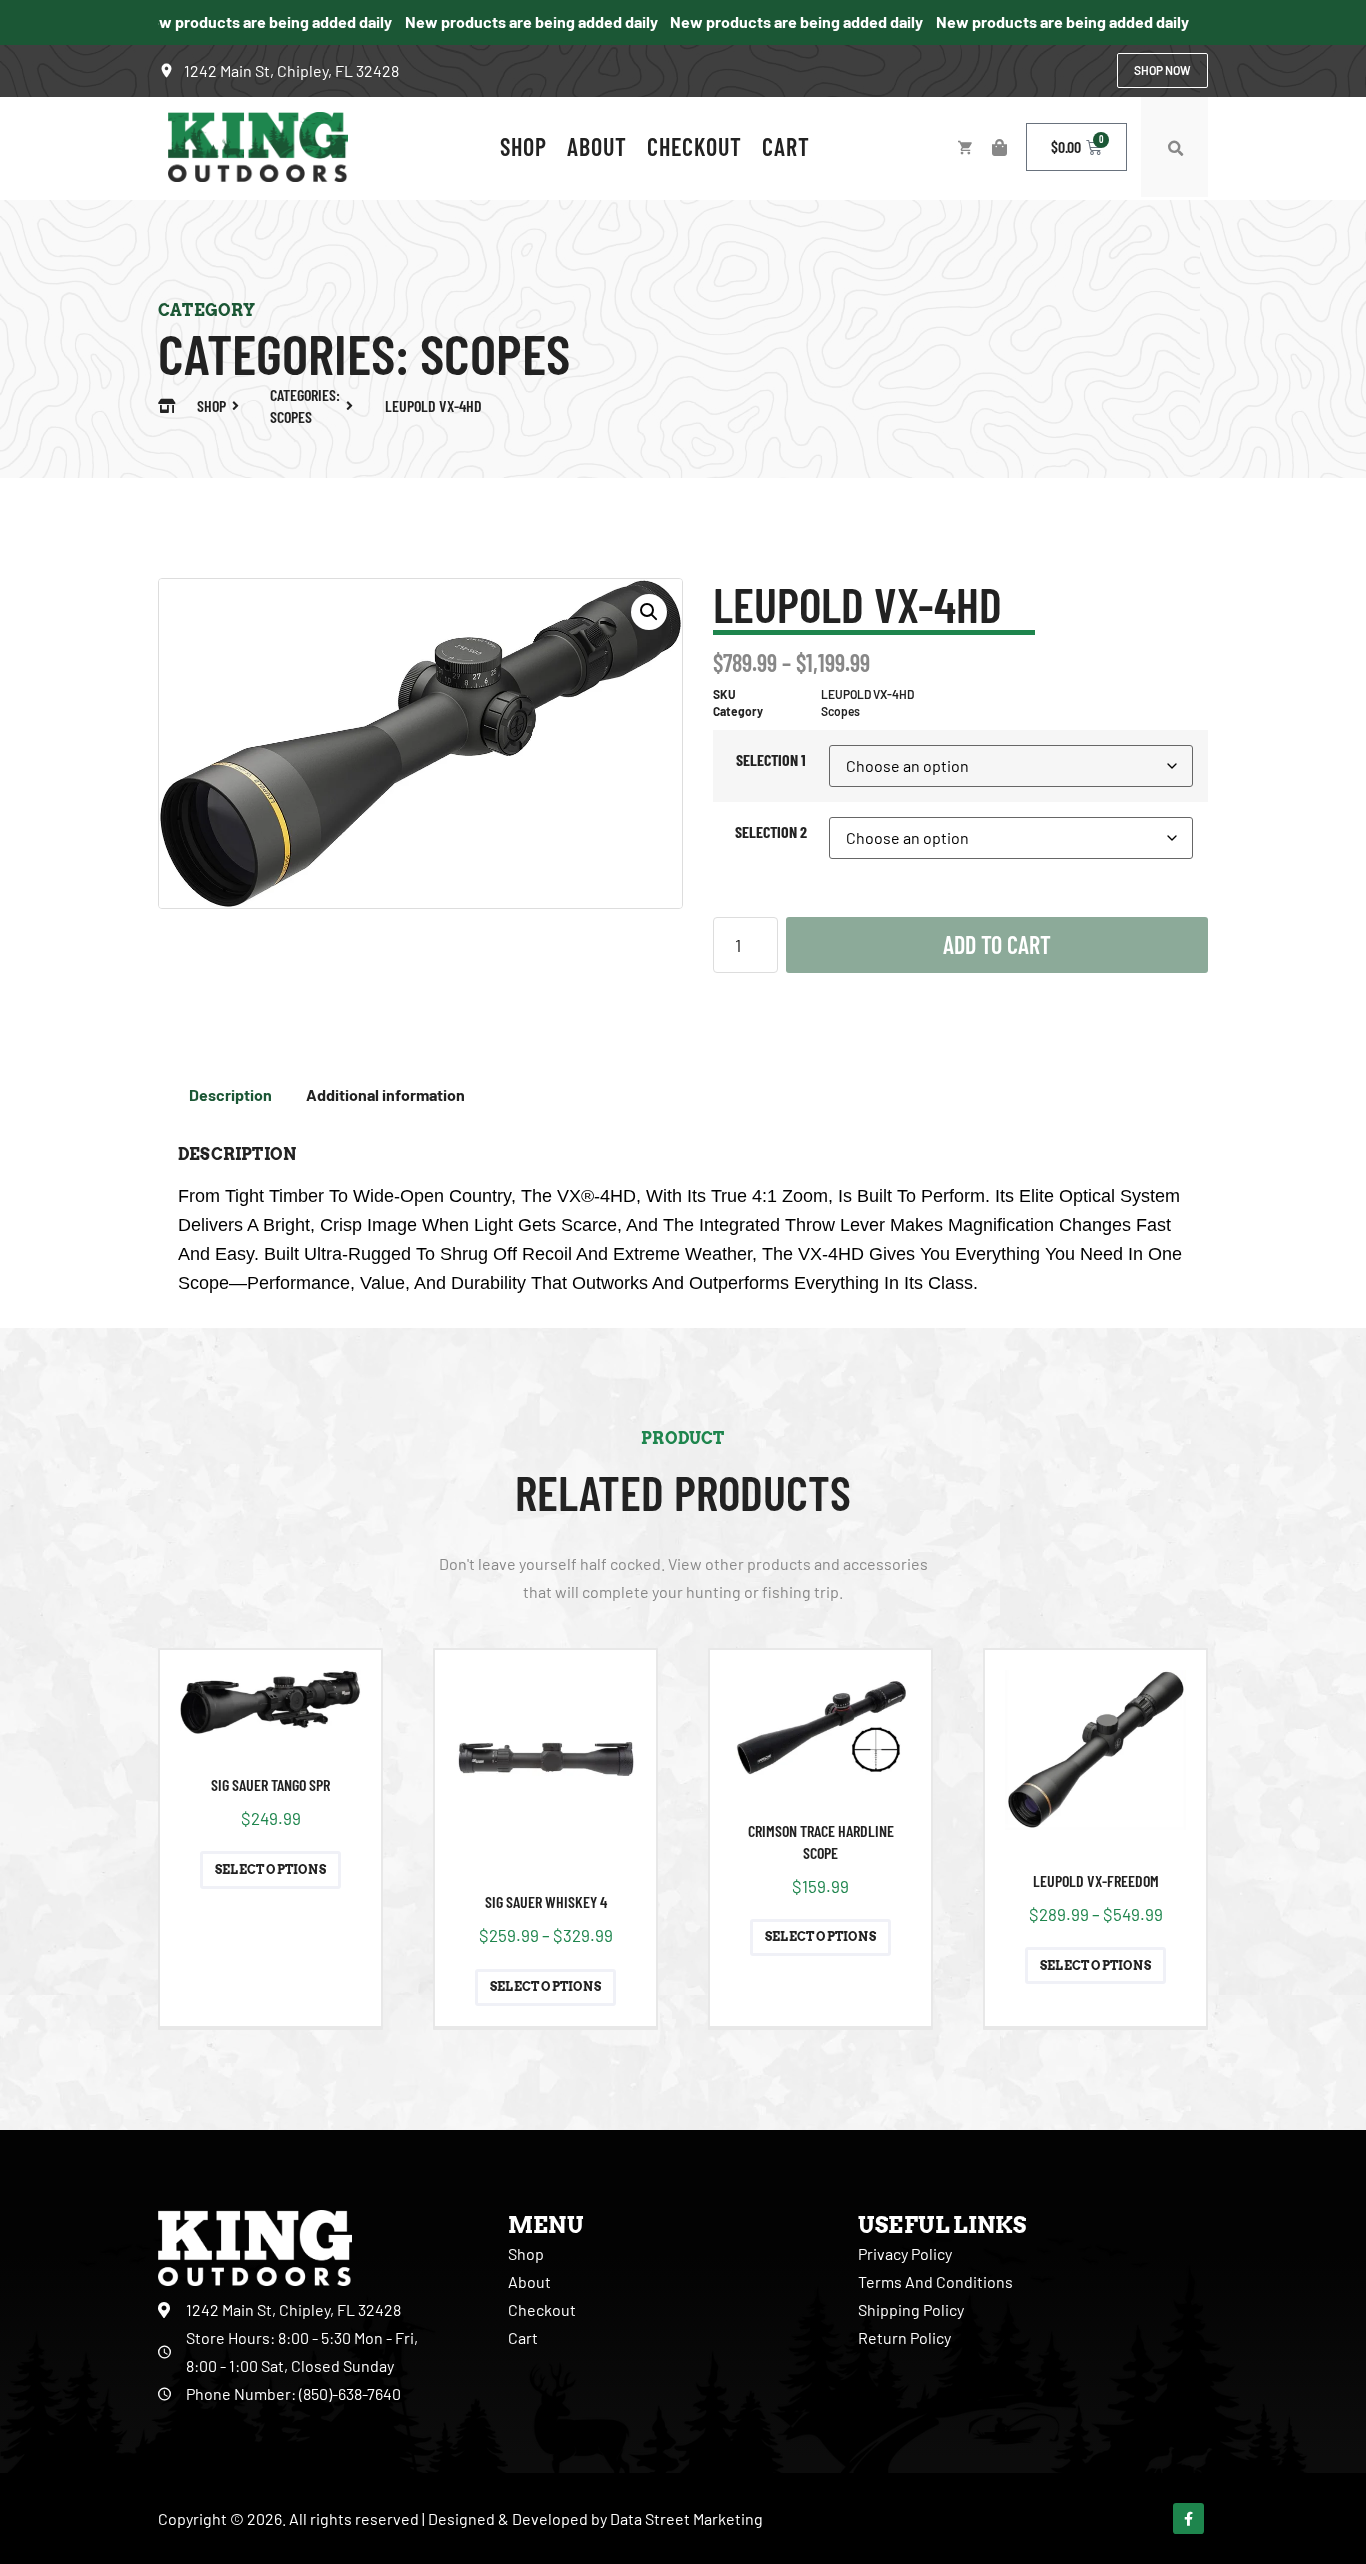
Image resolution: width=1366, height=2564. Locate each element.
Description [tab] (230, 1094)
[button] (1175, 149)
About (597, 146)
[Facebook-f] (1188, 2518)
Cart (786, 146)
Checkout (694, 146)
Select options (270, 1869)
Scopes (495, 352)
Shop (523, 146)
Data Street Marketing (686, 2518)
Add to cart (997, 944)
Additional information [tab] (385, 1094)
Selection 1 (771, 759)
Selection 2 (771, 831)
